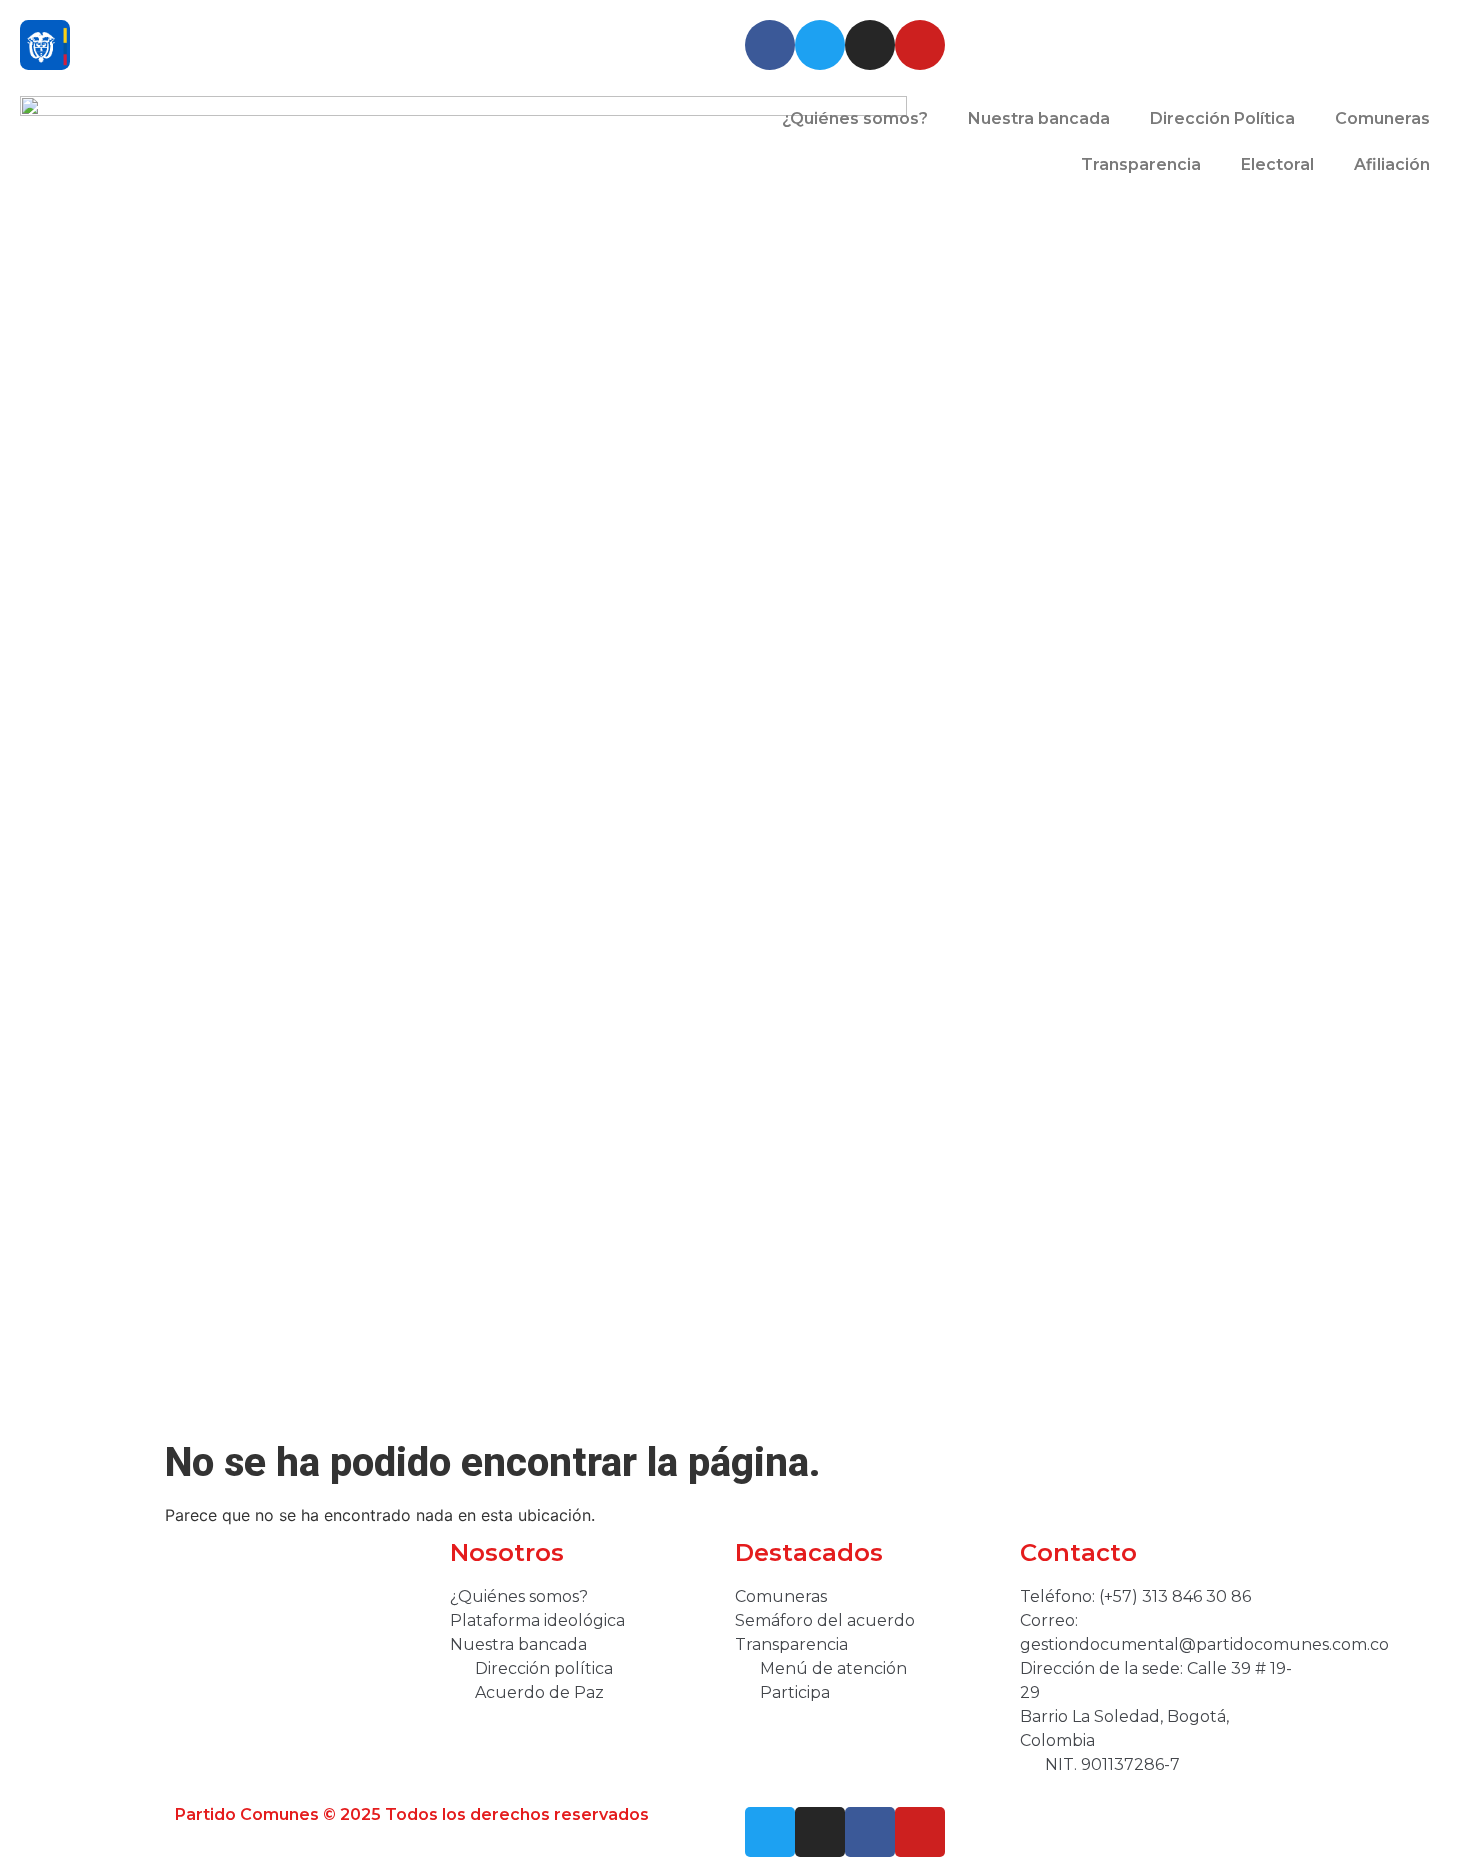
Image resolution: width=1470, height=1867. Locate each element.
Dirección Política (1222, 118)
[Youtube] (920, 45)
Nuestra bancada (1039, 118)
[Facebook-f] (870, 1832)
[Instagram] (870, 45)
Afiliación (1392, 164)
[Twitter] (820, 45)
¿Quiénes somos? (855, 118)
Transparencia (1141, 164)
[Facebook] (770, 45)
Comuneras (1382, 118)
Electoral (1277, 164)
